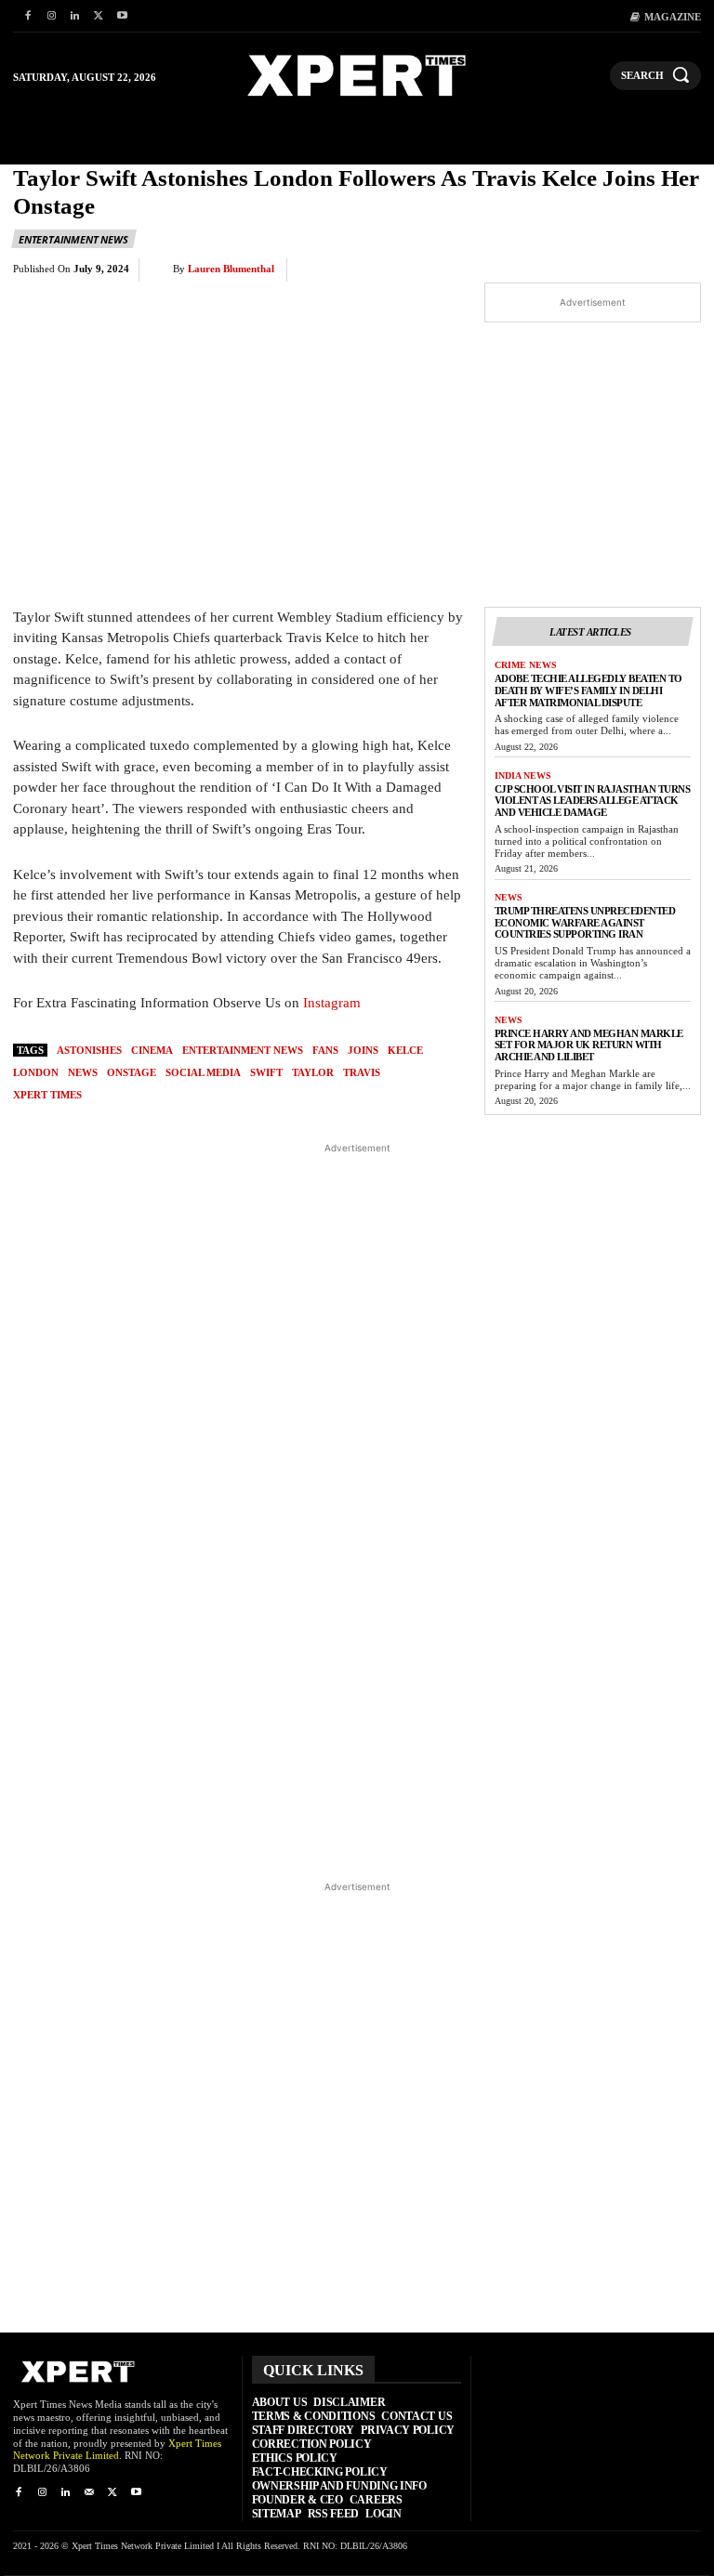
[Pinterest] (467, 270)
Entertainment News (73, 239)
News (509, 897)
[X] (98, 16)
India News (523, 775)
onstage (132, 1072)
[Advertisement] (357, 1511)
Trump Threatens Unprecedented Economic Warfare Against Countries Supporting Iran (585, 922)
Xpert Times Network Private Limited (117, 2450)
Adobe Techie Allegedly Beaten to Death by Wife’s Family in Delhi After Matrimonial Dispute (588, 690)
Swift (266, 1072)
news (83, 1072)
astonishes (89, 1050)
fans (325, 1050)
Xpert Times (47, 1095)
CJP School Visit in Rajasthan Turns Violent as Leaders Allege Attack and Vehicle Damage (593, 801)
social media (203, 1072)
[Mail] (89, 2493)
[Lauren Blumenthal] (161, 269)
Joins (363, 1050)
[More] (681, 270)
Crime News (526, 665)
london (36, 1072)
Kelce (405, 1050)
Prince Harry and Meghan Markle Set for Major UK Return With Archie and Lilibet (589, 1045)
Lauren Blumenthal (231, 269)
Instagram (332, 1003)
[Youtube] (122, 16)
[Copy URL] (638, 270)
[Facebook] (27, 16)
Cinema (152, 1050)
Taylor (313, 1072)
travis (362, 1072)
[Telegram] (595, 270)
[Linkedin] (75, 16)
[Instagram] (51, 16)
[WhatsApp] (509, 270)
